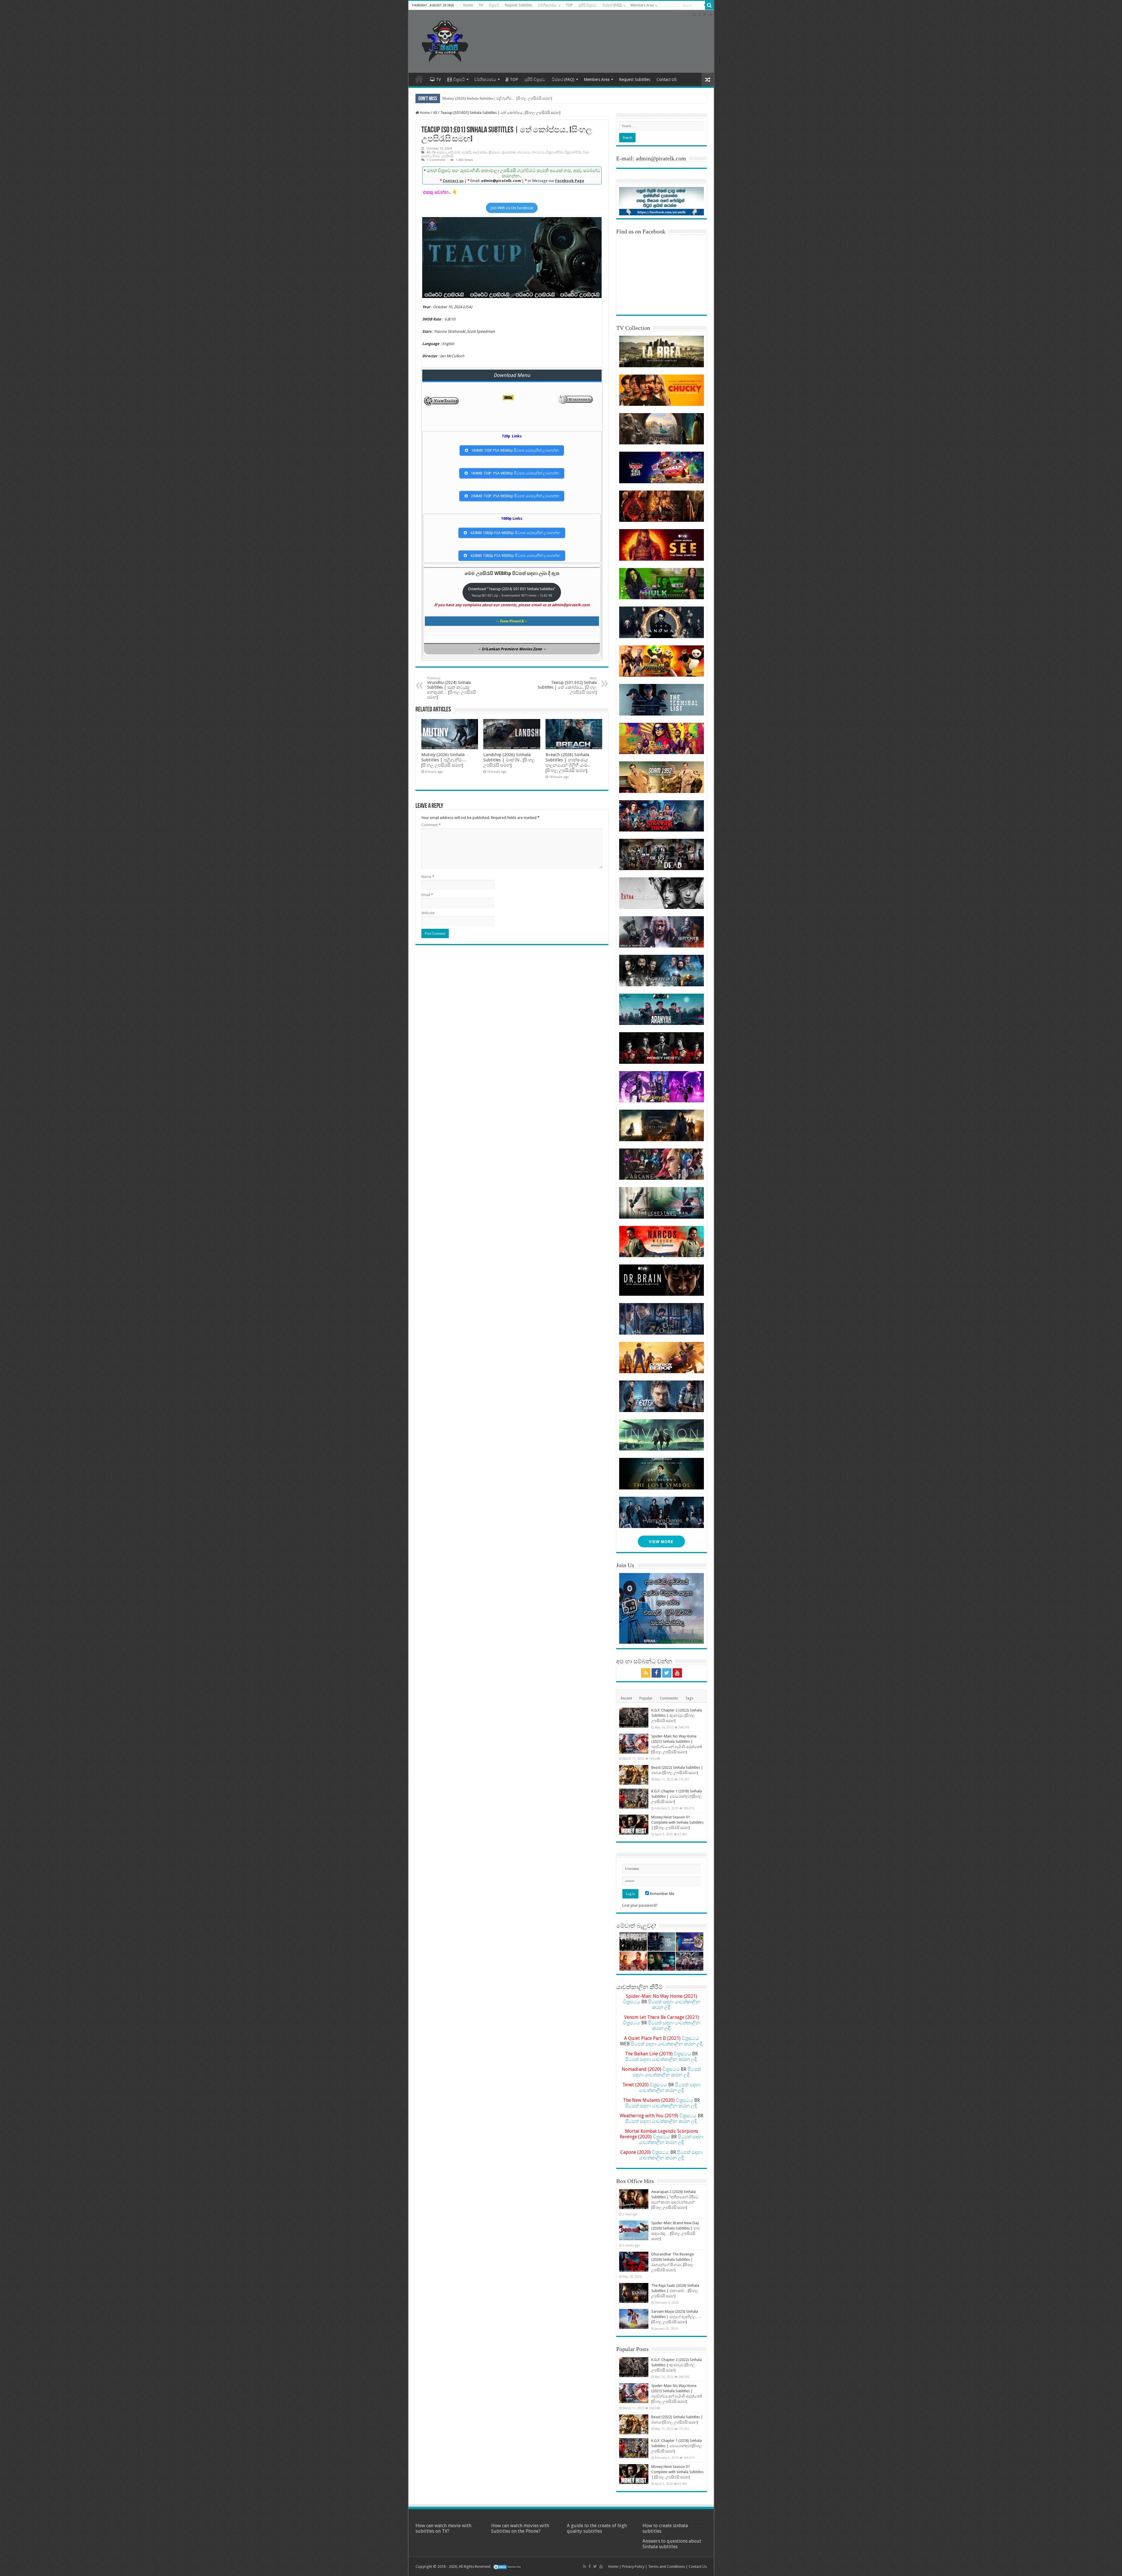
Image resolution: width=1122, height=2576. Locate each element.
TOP (569, 5)
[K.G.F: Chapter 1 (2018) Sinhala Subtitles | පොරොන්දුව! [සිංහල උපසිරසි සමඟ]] (634, 1799)
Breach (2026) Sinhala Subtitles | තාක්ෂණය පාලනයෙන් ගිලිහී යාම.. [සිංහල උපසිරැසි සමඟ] (568, 763)
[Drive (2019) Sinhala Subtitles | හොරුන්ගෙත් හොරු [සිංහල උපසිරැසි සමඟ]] (690, 1961)
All (435, 113)
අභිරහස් (454, 152)
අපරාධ (442, 152)
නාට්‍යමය (524, 152)
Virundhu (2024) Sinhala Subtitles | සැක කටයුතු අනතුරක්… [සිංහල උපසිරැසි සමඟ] (452, 688)
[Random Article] (708, 80)
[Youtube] (711, 14)
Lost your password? (640, 1905)
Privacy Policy (633, 2567)
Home (468, 5)
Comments (669, 1698)
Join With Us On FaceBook (512, 208)
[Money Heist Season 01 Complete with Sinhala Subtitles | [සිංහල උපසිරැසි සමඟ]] (634, 1825)
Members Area (642, 5)
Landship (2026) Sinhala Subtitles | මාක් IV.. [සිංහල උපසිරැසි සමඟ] (509, 760)
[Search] (709, 5)
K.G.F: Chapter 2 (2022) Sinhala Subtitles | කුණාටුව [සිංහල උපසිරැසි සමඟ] (677, 1715)
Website (428, 913)
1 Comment (436, 160)
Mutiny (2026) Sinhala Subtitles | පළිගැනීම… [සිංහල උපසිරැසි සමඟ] (497, 98)
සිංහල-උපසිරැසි (443, 156)
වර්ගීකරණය (547, 5)
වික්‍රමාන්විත (554, 152)
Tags (689, 1698)
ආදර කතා (480, 152)
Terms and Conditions (666, 2567)
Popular (646, 1698)
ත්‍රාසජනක (509, 152)
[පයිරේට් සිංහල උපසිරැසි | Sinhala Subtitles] (445, 40)
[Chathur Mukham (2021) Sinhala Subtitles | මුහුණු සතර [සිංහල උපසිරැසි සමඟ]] (661, 1961)
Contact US (667, 79)
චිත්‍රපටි (494, 5)
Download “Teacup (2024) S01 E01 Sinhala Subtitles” (512, 592)
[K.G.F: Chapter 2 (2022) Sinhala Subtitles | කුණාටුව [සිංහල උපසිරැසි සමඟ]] (634, 1718)
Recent (626, 1698)
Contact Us (698, 2567)
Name (428, 877)
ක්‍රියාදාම (494, 152)
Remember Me (662, 1894)
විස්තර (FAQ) (612, 5)
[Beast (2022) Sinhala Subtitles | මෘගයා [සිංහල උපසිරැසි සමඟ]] (634, 1775)
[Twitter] (705, 14)
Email (427, 895)
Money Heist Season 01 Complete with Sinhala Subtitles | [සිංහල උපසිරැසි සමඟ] (677, 1822)
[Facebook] (699, 14)
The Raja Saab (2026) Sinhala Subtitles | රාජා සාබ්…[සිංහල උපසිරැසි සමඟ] (675, 2291)
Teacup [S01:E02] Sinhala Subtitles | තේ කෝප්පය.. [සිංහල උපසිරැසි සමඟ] (567, 685)
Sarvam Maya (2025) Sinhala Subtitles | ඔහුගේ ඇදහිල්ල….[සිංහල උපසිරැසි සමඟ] (676, 2317)
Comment (431, 825)
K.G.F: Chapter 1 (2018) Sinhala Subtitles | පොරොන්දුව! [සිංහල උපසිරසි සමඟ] (677, 1796)
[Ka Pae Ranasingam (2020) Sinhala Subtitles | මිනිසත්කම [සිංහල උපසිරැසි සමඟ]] (633, 1961)
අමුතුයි (466, 152)
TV (481, 5)
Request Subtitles (518, 5)
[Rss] (694, 14)
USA (467, 307)
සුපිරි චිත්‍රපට (588, 5)
